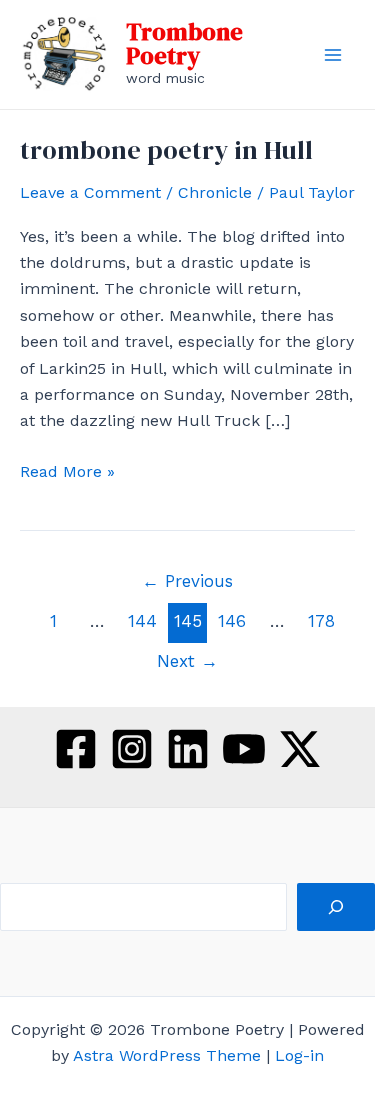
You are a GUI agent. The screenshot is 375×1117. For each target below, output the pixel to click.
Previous (187, 581)
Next (187, 661)
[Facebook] (76, 749)
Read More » (67, 473)
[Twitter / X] (300, 749)
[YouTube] (244, 749)
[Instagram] (132, 749)
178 (321, 621)
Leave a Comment (90, 192)
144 (142, 621)
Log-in (299, 1055)
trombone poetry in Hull (166, 150)
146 (232, 621)
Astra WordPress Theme (167, 1055)
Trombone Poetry (184, 43)
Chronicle (215, 192)
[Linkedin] (188, 749)
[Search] (336, 907)
